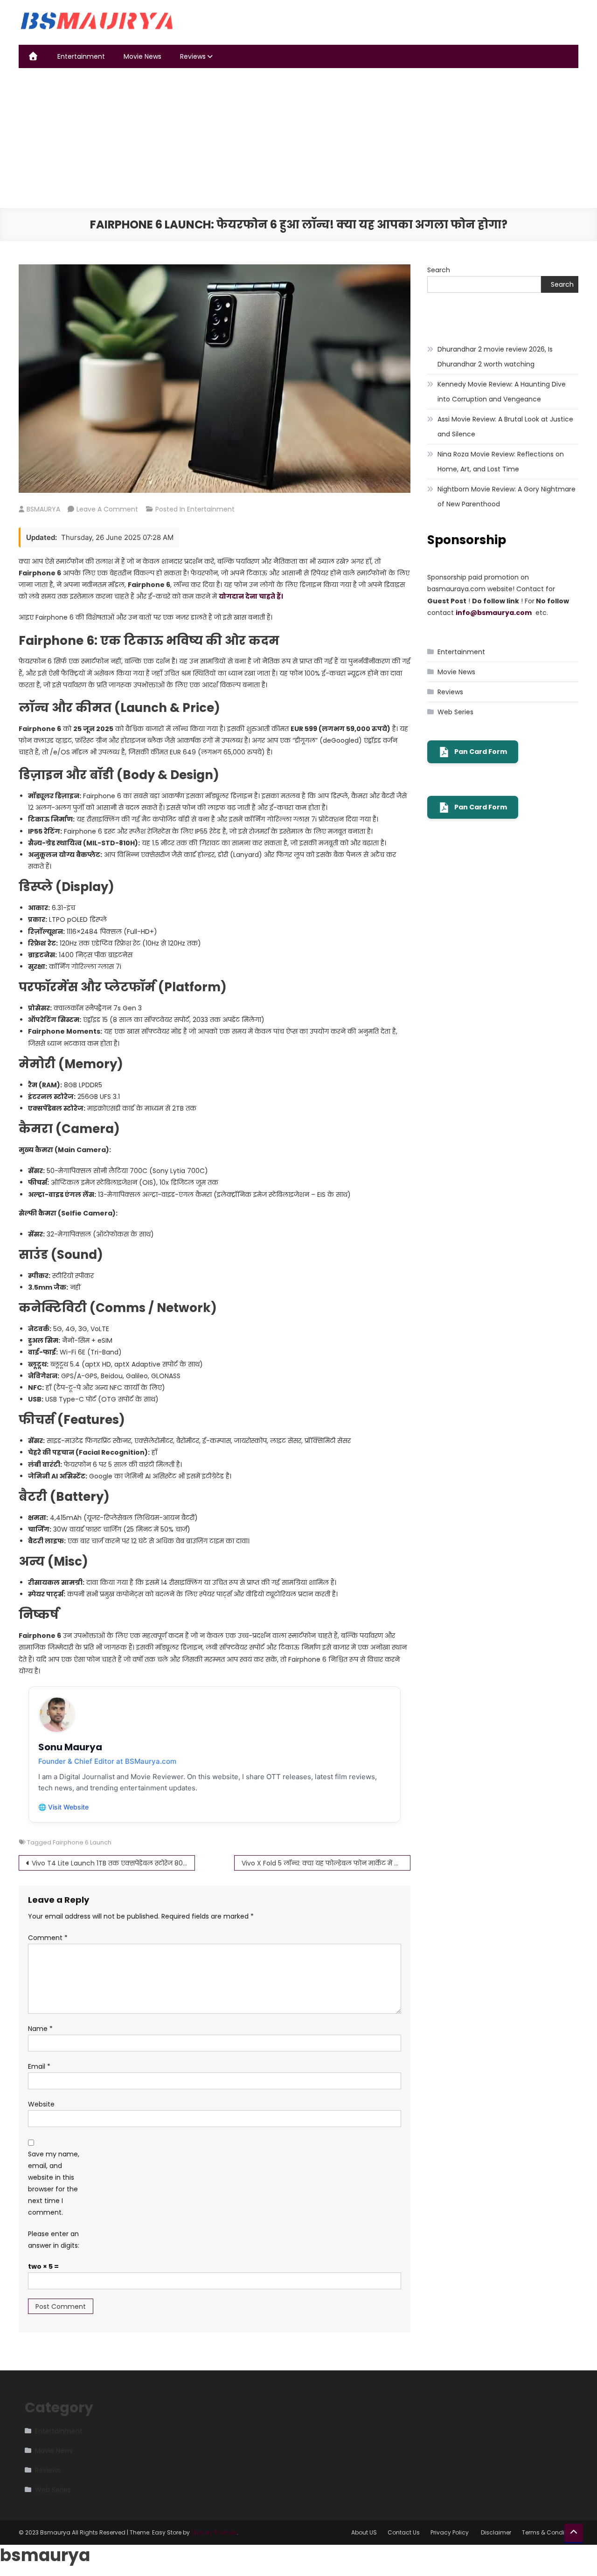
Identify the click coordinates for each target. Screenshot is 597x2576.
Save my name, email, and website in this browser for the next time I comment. (54, 2183)
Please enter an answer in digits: (54, 2240)
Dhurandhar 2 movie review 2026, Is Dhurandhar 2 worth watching (495, 357)
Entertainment (81, 56)
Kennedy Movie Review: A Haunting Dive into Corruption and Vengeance (502, 392)
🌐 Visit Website (63, 1807)
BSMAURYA (43, 509)
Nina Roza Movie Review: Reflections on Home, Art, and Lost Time (501, 462)
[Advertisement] (298, 138)
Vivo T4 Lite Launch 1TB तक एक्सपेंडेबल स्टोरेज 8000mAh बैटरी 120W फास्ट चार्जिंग (113, 1863)
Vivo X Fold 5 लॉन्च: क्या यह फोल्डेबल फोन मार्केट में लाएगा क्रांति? (326, 1863)
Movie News (142, 56)
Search (439, 270)
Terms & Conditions (550, 2532)
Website (41, 2104)
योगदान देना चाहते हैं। (251, 596)
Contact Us (404, 2532)
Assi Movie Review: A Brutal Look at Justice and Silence (505, 427)
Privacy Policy (450, 2532)
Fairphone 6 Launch (82, 1842)
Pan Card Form (481, 752)
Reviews (193, 56)
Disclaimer (496, 2532)
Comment (48, 1938)
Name (40, 2029)
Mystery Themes (214, 2532)
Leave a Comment (107, 509)
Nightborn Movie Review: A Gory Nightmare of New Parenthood (507, 497)
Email (39, 2066)
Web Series (455, 712)
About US (364, 2532)
